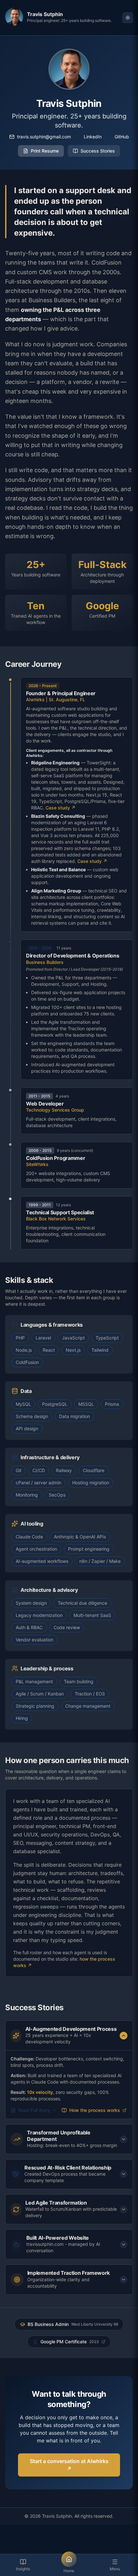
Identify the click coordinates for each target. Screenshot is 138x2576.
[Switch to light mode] (128, 18)
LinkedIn (93, 137)
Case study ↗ (60, 808)
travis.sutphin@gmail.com (44, 137)
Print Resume (45, 151)
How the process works (95, 2110)
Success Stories (98, 151)
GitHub (122, 137)
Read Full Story (34, 2110)
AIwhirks (35, 700)
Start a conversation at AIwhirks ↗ (69, 2465)
